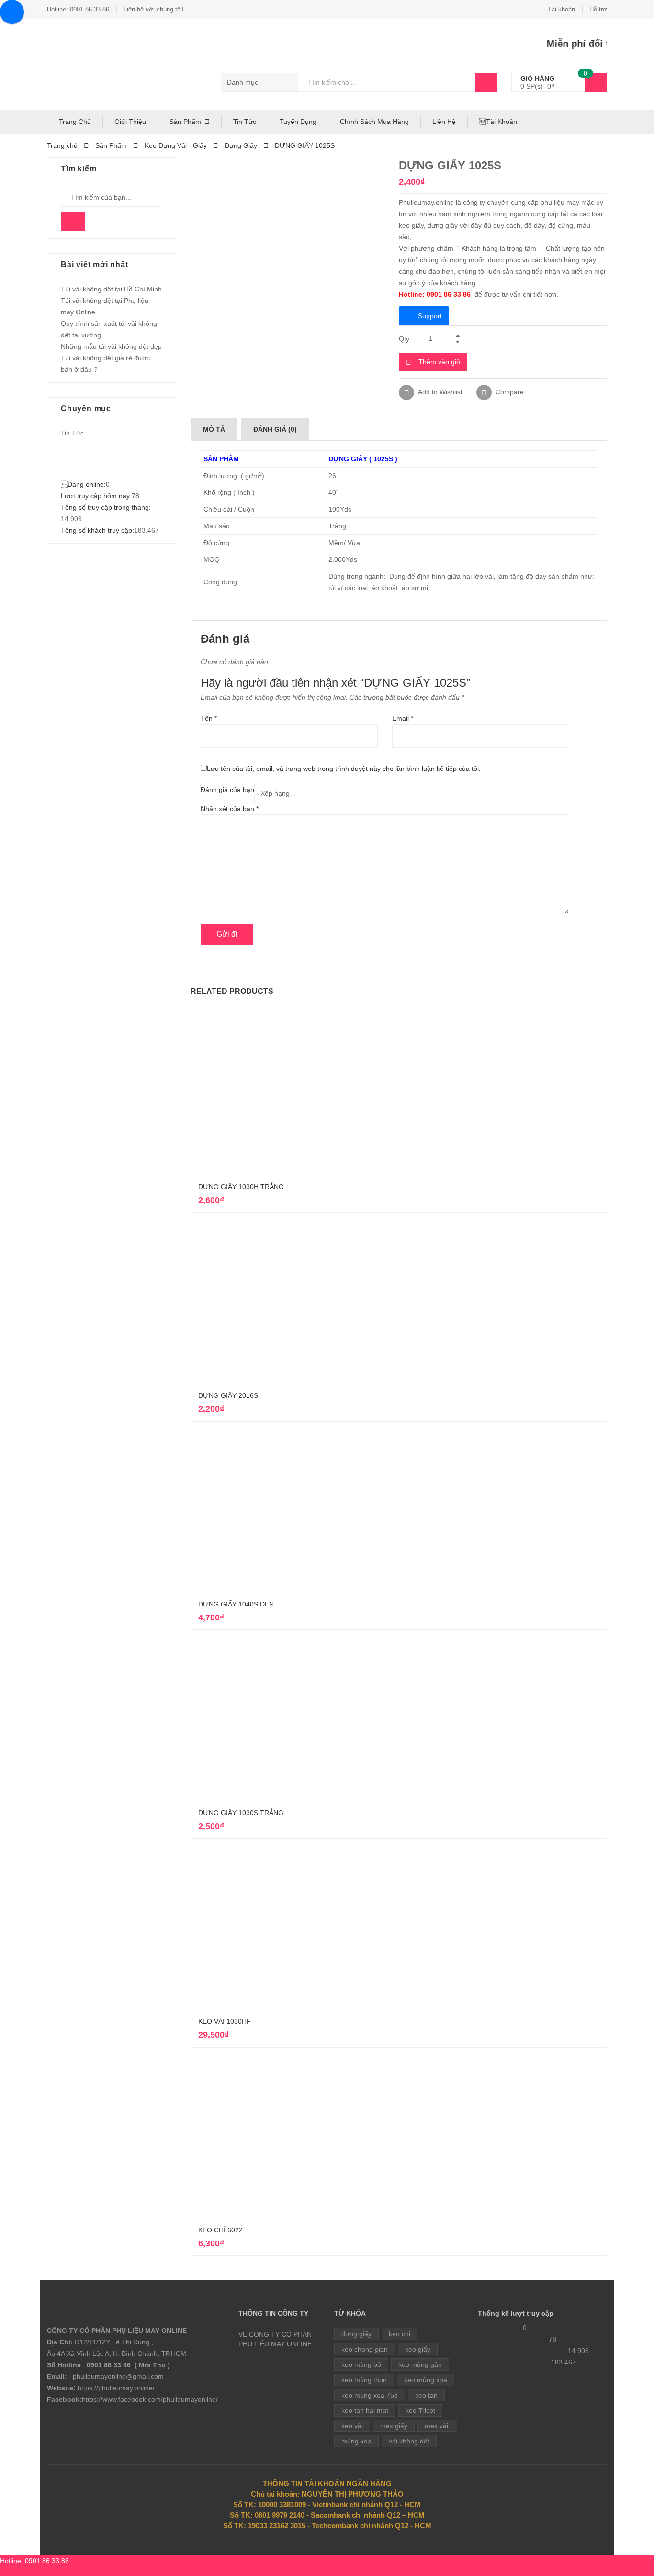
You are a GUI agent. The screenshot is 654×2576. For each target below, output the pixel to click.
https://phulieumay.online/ (116, 2388)
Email (403, 718)
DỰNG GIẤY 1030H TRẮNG (241, 1187)
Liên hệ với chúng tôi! (154, 9)
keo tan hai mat (365, 2410)
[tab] (214, 429)
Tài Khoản (498, 122)
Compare (510, 392)
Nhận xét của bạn (230, 809)
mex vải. (437, 2426)
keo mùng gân (420, 2364)
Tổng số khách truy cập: (97, 530)
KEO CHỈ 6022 (220, 2230)
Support (430, 316)
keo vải (352, 2426)
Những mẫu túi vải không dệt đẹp (111, 346)
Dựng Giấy (241, 145)
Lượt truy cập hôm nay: (96, 496)
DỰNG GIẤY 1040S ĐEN (236, 1604)
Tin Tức (245, 122)
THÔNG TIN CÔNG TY (273, 2313)
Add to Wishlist (440, 392)
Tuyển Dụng (298, 122)
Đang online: (83, 484)
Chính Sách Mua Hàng (374, 122)
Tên (209, 718)
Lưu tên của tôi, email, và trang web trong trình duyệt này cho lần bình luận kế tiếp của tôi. (344, 769)
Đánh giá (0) (275, 429)
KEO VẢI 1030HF (225, 2021)
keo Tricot (420, 2410)
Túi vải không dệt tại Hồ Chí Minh (111, 289)
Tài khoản (561, 9)
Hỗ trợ (598, 9)
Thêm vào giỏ (439, 362)
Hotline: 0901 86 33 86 (78, 9)
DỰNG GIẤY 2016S (228, 1395)
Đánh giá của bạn (227, 790)
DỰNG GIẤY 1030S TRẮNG (241, 1813)
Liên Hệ (444, 122)
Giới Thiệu (130, 122)
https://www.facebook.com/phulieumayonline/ (150, 2399)
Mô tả (214, 429)
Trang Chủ (75, 122)
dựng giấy (356, 2334)
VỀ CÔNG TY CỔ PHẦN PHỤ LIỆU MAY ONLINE (275, 2339)
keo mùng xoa (426, 2380)
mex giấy (394, 2426)
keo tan (426, 2395)
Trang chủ (62, 145)
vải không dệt (409, 2441)
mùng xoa (356, 2441)
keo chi (400, 2334)
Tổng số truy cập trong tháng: (106, 507)
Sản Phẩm (185, 122)
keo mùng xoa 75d (370, 2395)
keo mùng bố (361, 2364)
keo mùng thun (364, 2380)
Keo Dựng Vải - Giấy (176, 145)
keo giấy (418, 2349)
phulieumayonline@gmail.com (118, 2376)
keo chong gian (365, 2349)
